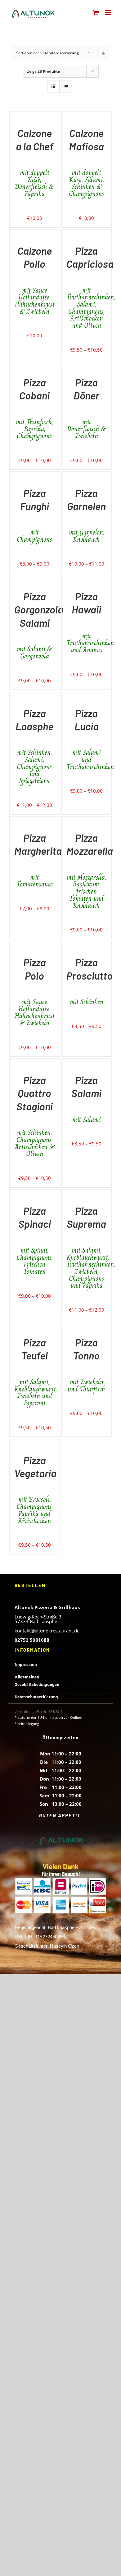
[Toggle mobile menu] (108, 13)
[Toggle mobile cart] (96, 13)
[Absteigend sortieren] (103, 53)
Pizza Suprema (87, 1247)
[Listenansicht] (66, 86)
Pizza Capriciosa (90, 287)
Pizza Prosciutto (90, 981)
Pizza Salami (86, 1099)
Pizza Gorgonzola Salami (39, 625)
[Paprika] (10, 116)
